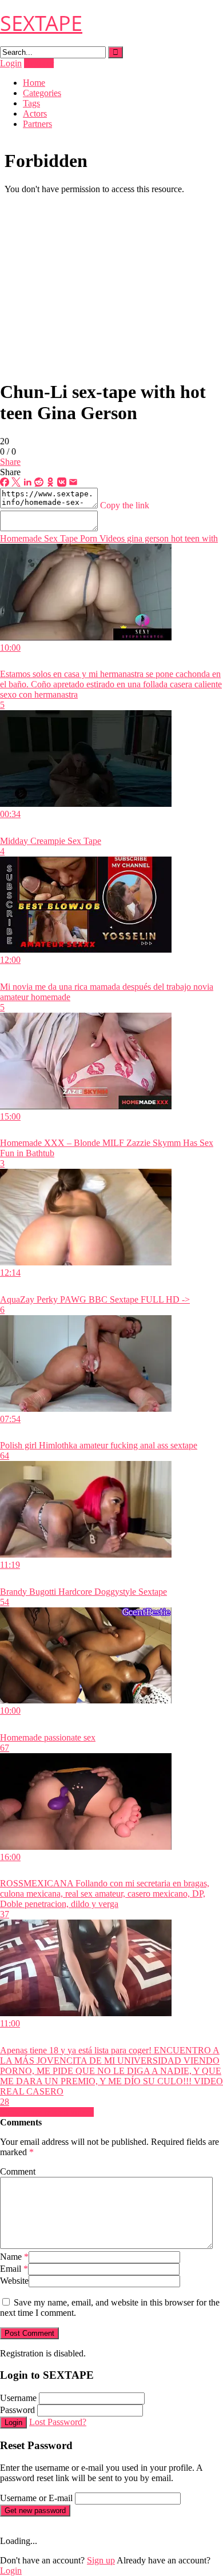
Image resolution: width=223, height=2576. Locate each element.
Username (18, 2398)
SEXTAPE (41, 23)
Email (14, 2269)
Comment (18, 2171)
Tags (31, 103)
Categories (42, 93)
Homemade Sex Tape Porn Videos (62, 538)
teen (191, 538)
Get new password (35, 2511)
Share (10, 462)
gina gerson (147, 538)
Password (17, 2410)
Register (39, 63)
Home (34, 83)
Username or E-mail (36, 2498)
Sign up (101, 2560)
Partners (37, 124)
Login (11, 63)
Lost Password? (58, 2422)
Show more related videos (47, 2112)
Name (14, 2257)
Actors (35, 114)
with (209, 538)
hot (176, 538)
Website (14, 2281)
